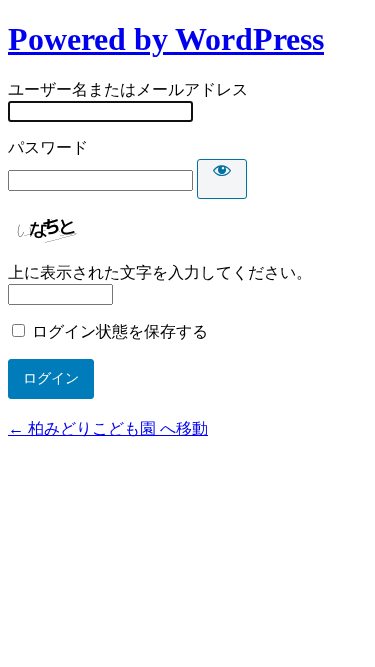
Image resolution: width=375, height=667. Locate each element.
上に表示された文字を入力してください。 (160, 272)
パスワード (48, 147)
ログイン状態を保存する (120, 331)
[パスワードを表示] (222, 179)
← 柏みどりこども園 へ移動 (108, 428)
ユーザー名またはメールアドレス (128, 89)
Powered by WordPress (166, 39)
